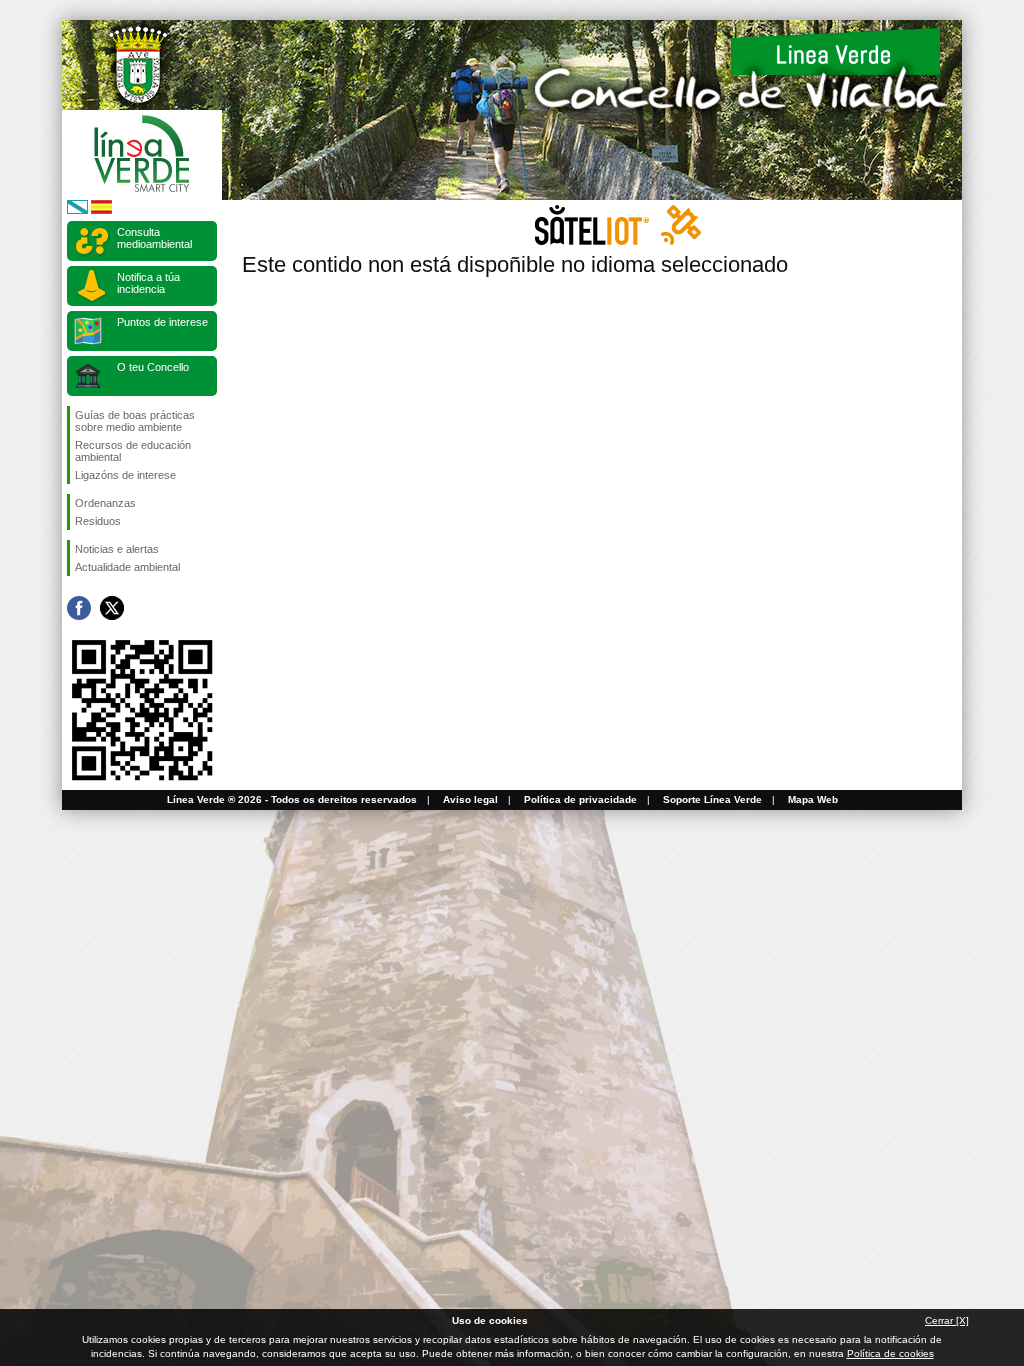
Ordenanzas (105, 503)
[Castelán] (101, 210)
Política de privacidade (580, 799)
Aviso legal (470, 799)
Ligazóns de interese (125, 475)
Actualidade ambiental (127, 567)
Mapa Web (813, 799)
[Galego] (77, 210)
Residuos (98, 521)
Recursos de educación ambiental (133, 451)
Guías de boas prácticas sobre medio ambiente (135, 421)
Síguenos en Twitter (112, 608)
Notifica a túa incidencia (148, 283)
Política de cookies (890, 1353)
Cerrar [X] (947, 1320)
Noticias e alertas (117, 549)
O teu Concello (153, 367)
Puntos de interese (162, 322)
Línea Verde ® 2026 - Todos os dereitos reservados (292, 799)
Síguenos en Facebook (79, 608)
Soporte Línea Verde (712, 799)
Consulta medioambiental (154, 238)
